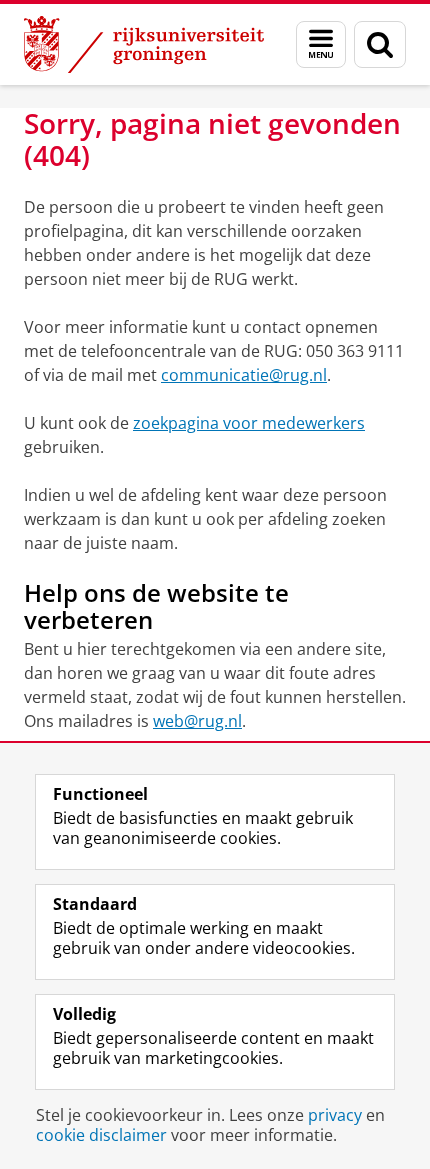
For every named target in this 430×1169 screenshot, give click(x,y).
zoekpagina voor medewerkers (249, 423)
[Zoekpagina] (380, 44)
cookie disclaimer (101, 1135)
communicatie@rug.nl (244, 375)
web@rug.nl (197, 721)
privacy (335, 1115)
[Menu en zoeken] (321, 44)
